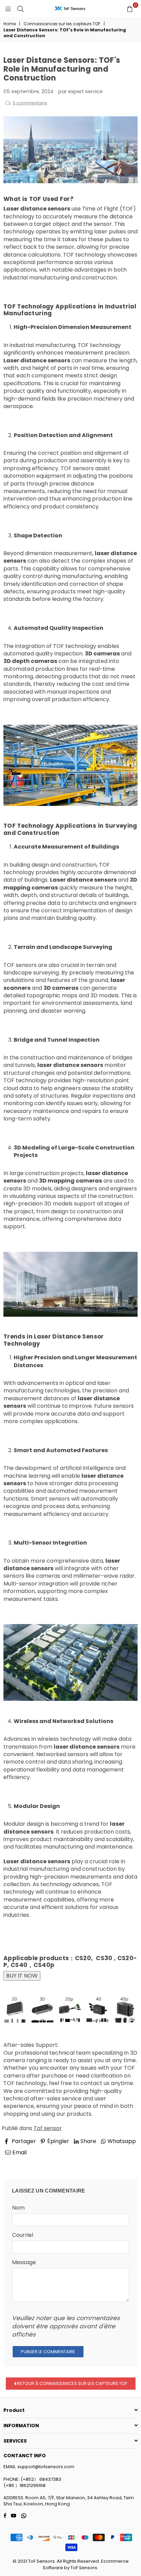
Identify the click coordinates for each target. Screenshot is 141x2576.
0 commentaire (30, 103)
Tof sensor (48, 2128)
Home (10, 24)
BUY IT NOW (22, 1976)
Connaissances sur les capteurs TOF (62, 24)
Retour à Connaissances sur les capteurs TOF (72, 2383)
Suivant (122, 2162)
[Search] (21, 9)
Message (24, 2262)
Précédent (24, 2162)
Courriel (23, 2235)
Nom (18, 2208)
